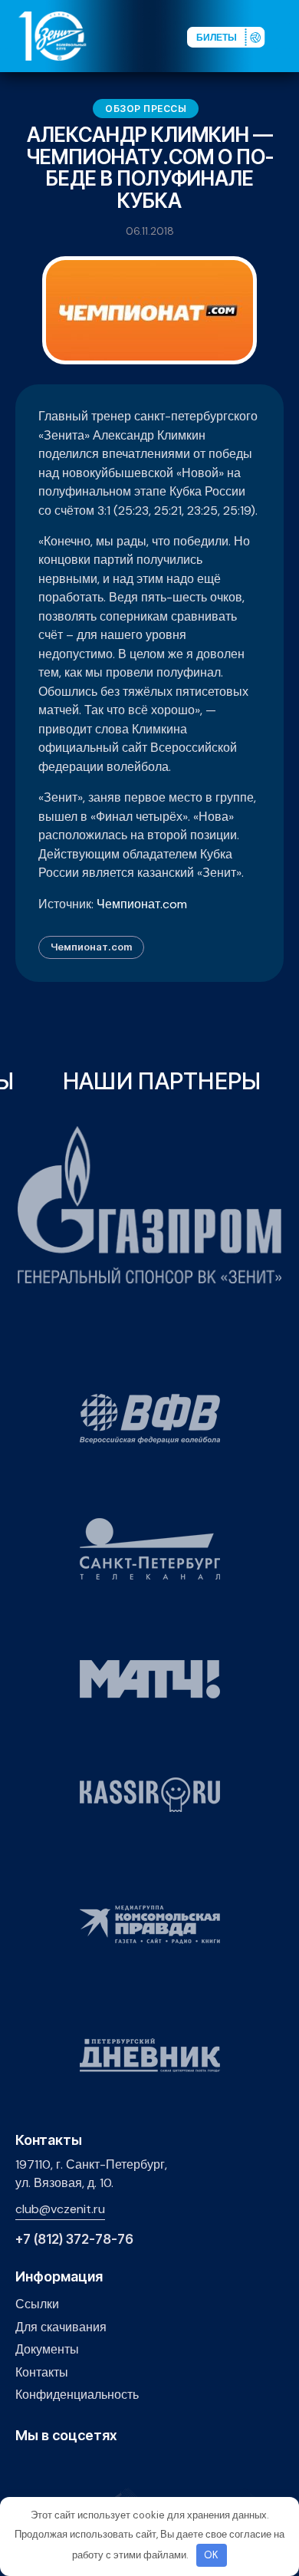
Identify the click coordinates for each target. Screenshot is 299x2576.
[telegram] (95, 2469)
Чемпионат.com (142, 904)
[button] (287, 35)
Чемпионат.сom (91, 947)
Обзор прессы (146, 109)
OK (211, 2555)
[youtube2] (48, 2469)
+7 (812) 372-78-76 (74, 2240)
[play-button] (72, 2469)
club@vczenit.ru (60, 2209)
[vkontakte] (24, 2469)
